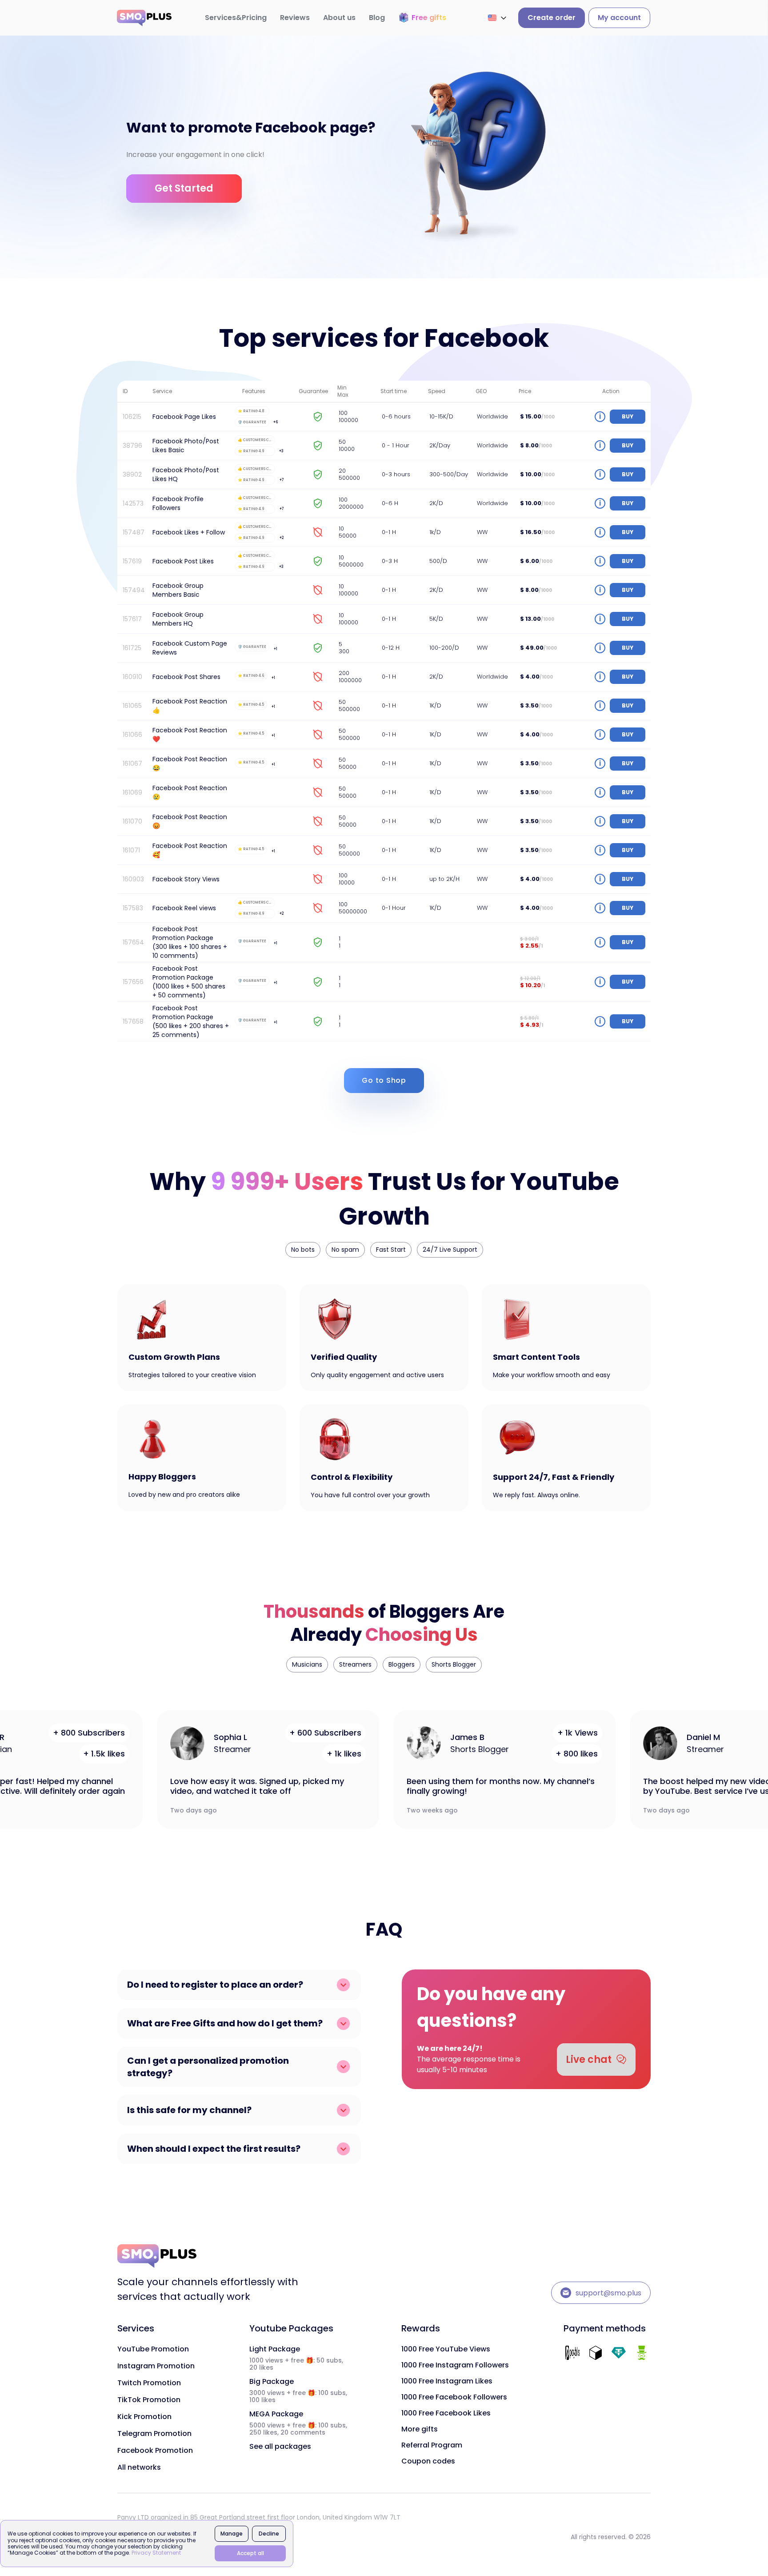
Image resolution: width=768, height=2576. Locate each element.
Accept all (250, 2553)
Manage (232, 2534)
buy (628, 416)
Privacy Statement (156, 2553)
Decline (269, 2534)
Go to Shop (384, 1080)
